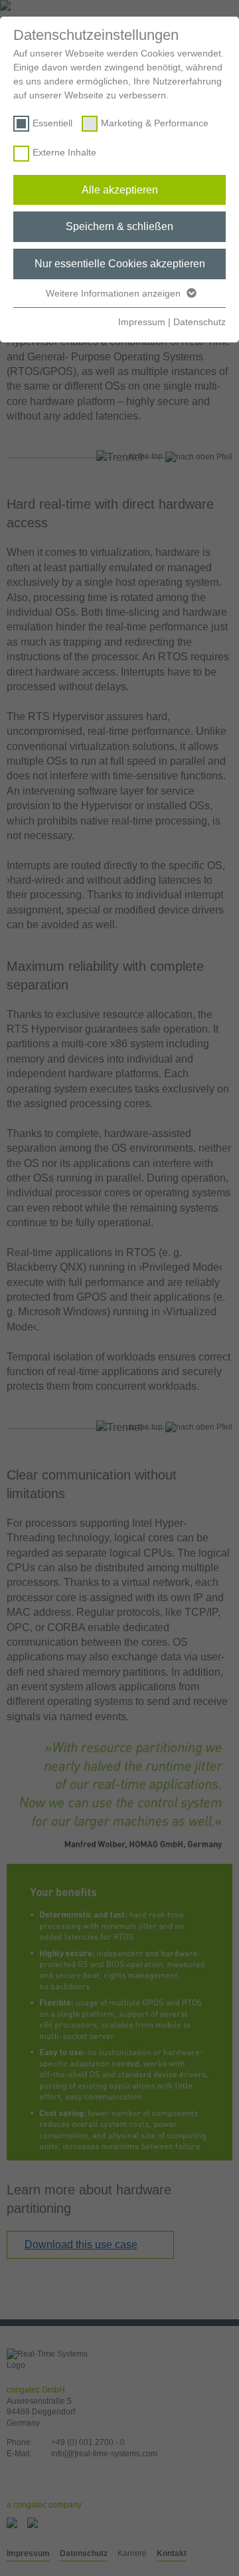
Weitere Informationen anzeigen (115, 293)
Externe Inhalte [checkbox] (64, 152)
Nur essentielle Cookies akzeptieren (120, 264)
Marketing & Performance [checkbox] (155, 123)
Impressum (142, 322)
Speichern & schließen (119, 226)
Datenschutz (199, 322)
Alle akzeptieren (120, 190)
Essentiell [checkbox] (52, 123)
